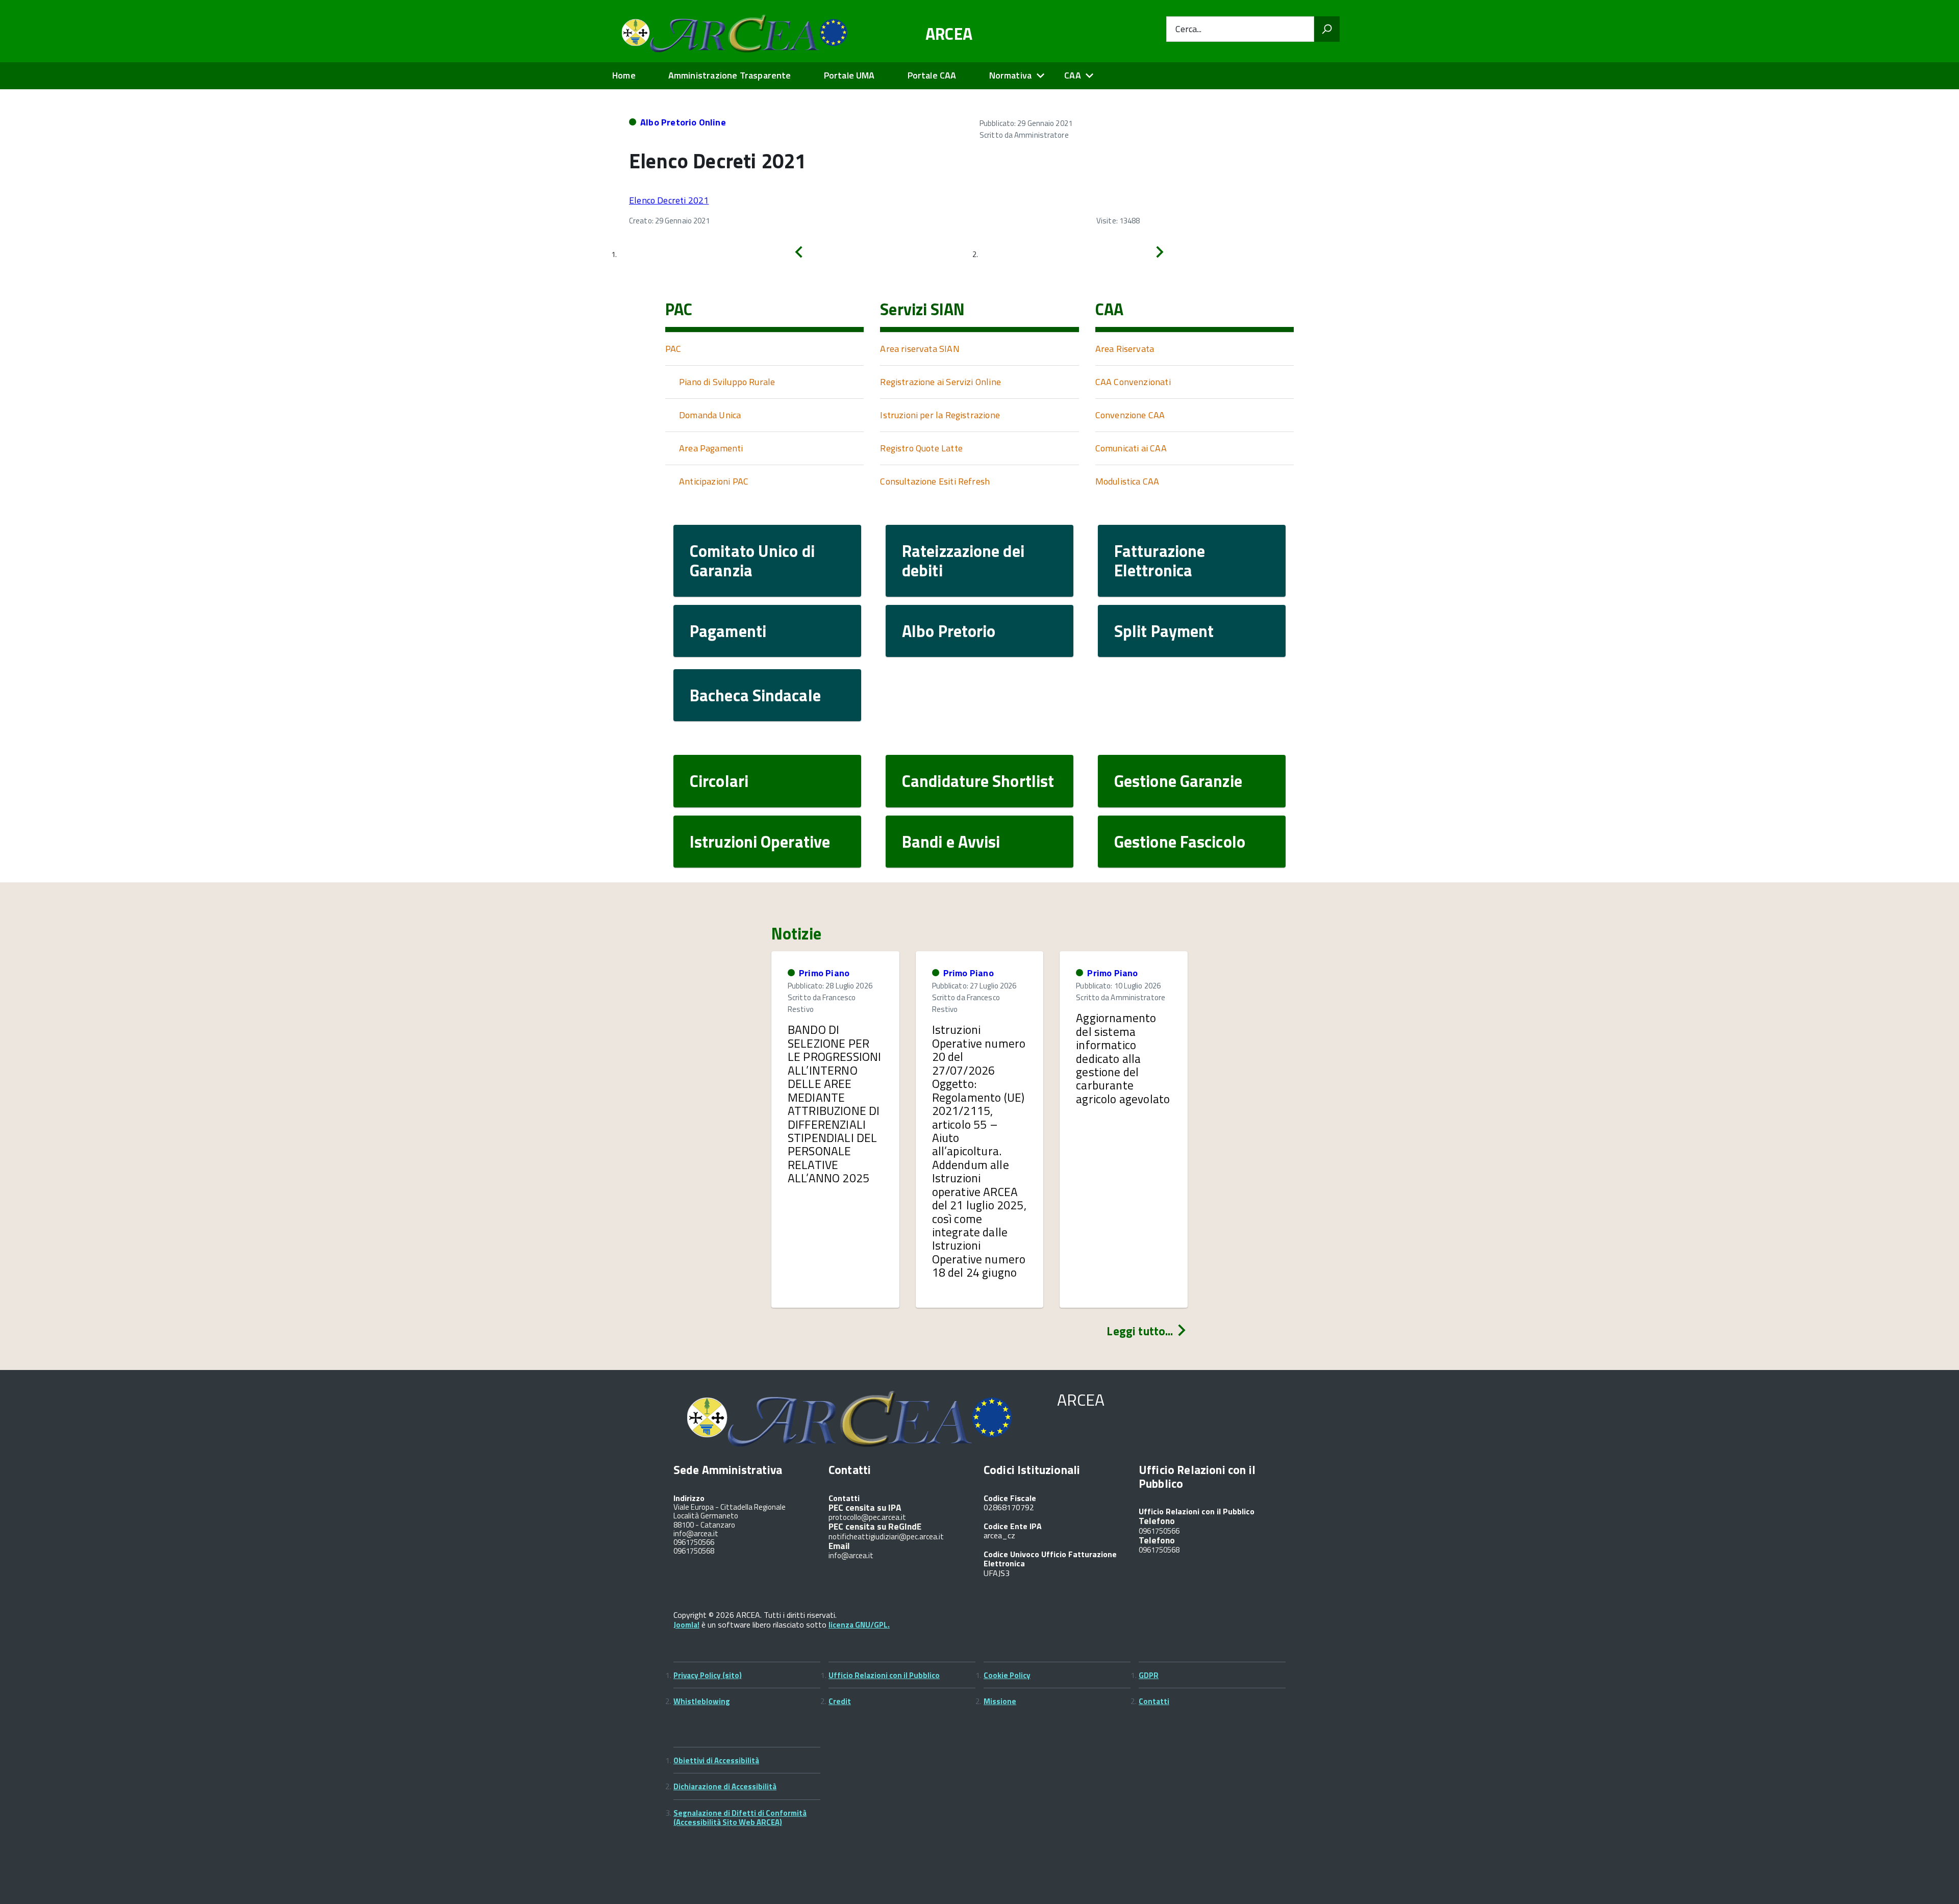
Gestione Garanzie (1178, 781)
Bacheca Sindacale (755, 695)
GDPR (1149, 1675)
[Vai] (1327, 29)
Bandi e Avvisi (951, 842)
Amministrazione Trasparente (730, 75)
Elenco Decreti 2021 (669, 200)
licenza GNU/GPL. (859, 1625)
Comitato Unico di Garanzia (752, 561)
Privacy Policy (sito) (708, 1675)
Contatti (1154, 1701)
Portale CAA (932, 75)
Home (624, 75)
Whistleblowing (702, 1701)
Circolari (719, 781)
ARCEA (949, 34)
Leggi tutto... (1141, 1331)
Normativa (1011, 75)
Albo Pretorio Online (683, 122)
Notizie (796, 933)
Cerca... (1188, 29)
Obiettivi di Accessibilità (716, 1760)
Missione (1000, 1701)
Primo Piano (824, 973)
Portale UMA (849, 75)
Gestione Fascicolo (1180, 842)
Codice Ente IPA (1013, 1526)
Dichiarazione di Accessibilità (725, 1786)
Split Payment (1164, 631)
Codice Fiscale (1010, 1498)
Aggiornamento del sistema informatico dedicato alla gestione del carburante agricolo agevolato (1123, 1058)
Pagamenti (728, 631)
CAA (1073, 75)
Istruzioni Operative (760, 842)
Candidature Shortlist (978, 781)
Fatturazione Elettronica (1160, 561)
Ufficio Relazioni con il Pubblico (884, 1675)
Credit (840, 1701)
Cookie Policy (1007, 1675)
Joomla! (686, 1625)
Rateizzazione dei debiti (963, 561)
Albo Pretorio (949, 631)
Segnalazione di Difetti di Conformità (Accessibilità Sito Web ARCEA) (740, 1818)
